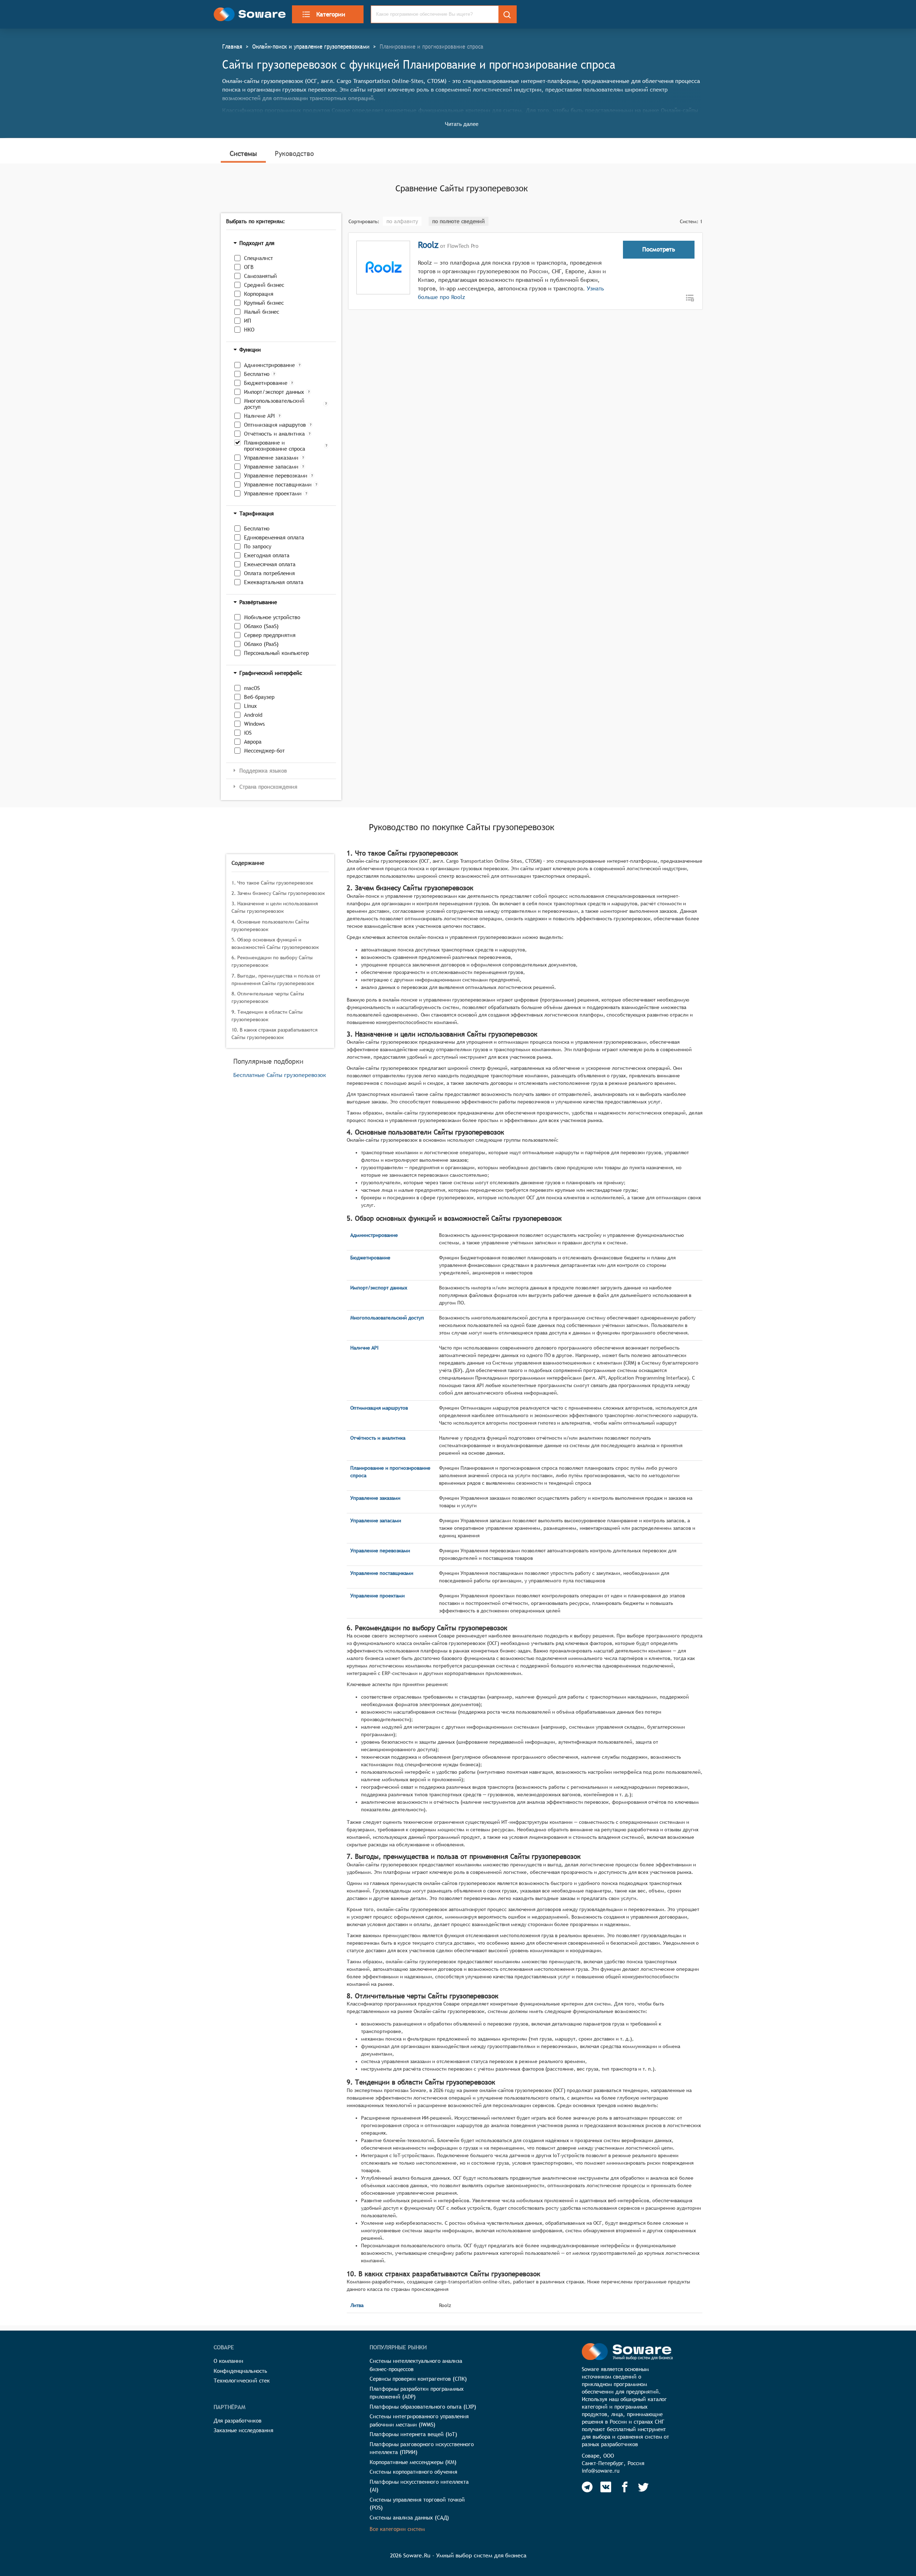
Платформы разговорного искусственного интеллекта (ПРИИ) (422, 2448)
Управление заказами (271, 458)
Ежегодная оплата (267, 555)
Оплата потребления (269, 573)
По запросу (258, 546)
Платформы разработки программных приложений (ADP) (417, 2393)
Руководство (294, 153)
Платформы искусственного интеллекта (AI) (419, 2486)
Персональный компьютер (276, 653)
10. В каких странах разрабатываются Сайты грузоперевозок (274, 1034)
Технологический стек (242, 2381)
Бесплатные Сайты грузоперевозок (280, 1075)
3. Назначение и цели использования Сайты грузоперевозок (275, 907)
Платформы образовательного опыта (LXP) (423, 2407)
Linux (250, 706)
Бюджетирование (266, 383)
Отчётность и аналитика (274, 434)
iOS (248, 733)
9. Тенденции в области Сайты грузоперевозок (267, 1016)
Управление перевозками (276, 476)
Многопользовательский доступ (274, 404)
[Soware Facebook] (625, 2487)
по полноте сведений (459, 221)
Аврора (253, 742)
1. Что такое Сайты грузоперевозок (272, 883)
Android (253, 715)
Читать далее (462, 124)
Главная (232, 46)
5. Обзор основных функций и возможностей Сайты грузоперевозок (275, 943)
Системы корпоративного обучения (413, 2472)
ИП (248, 321)
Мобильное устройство (272, 617)
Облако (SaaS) (261, 626)
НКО (249, 330)
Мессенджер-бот (264, 751)
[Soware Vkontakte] (606, 2487)
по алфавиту (402, 221)
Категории (331, 14)
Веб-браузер (259, 697)
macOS (252, 688)
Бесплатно (257, 374)
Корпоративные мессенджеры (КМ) (413, 2462)
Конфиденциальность (240, 2371)
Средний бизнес (264, 285)
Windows (254, 724)
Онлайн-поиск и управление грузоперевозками (311, 46)
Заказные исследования (243, 2430)
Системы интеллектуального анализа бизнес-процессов (416, 2365)
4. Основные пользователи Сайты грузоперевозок (270, 925)
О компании (228, 2361)
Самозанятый (260, 276)
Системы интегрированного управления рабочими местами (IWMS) (419, 2420)
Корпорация (259, 294)
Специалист (259, 258)
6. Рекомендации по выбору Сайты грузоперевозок (272, 961)
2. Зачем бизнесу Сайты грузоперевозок (278, 893)
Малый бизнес (262, 312)
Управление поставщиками (278, 484)
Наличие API (259, 416)
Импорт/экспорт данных (274, 392)
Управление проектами (273, 493)
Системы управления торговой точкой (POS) (417, 2504)
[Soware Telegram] (587, 2487)
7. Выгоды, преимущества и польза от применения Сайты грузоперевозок (276, 980)
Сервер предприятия (270, 635)
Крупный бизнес (264, 303)
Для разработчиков (238, 2421)
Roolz (428, 245)
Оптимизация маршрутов (275, 425)
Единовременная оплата (274, 537)
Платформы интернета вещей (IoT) (413, 2434)
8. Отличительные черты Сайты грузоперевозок (268, 997)
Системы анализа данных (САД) (409, 2518)
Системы (243, 153)
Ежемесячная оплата (270, 564)
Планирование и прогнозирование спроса (275, 446)
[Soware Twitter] (643, 2487)
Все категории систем (397, 2529)
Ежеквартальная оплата (274, 582)
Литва (357, 2305)
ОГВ (249, 267)
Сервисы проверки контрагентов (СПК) (418, 2379)
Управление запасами (271, 467)
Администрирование (269, 365)
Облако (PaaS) (261, 644)
